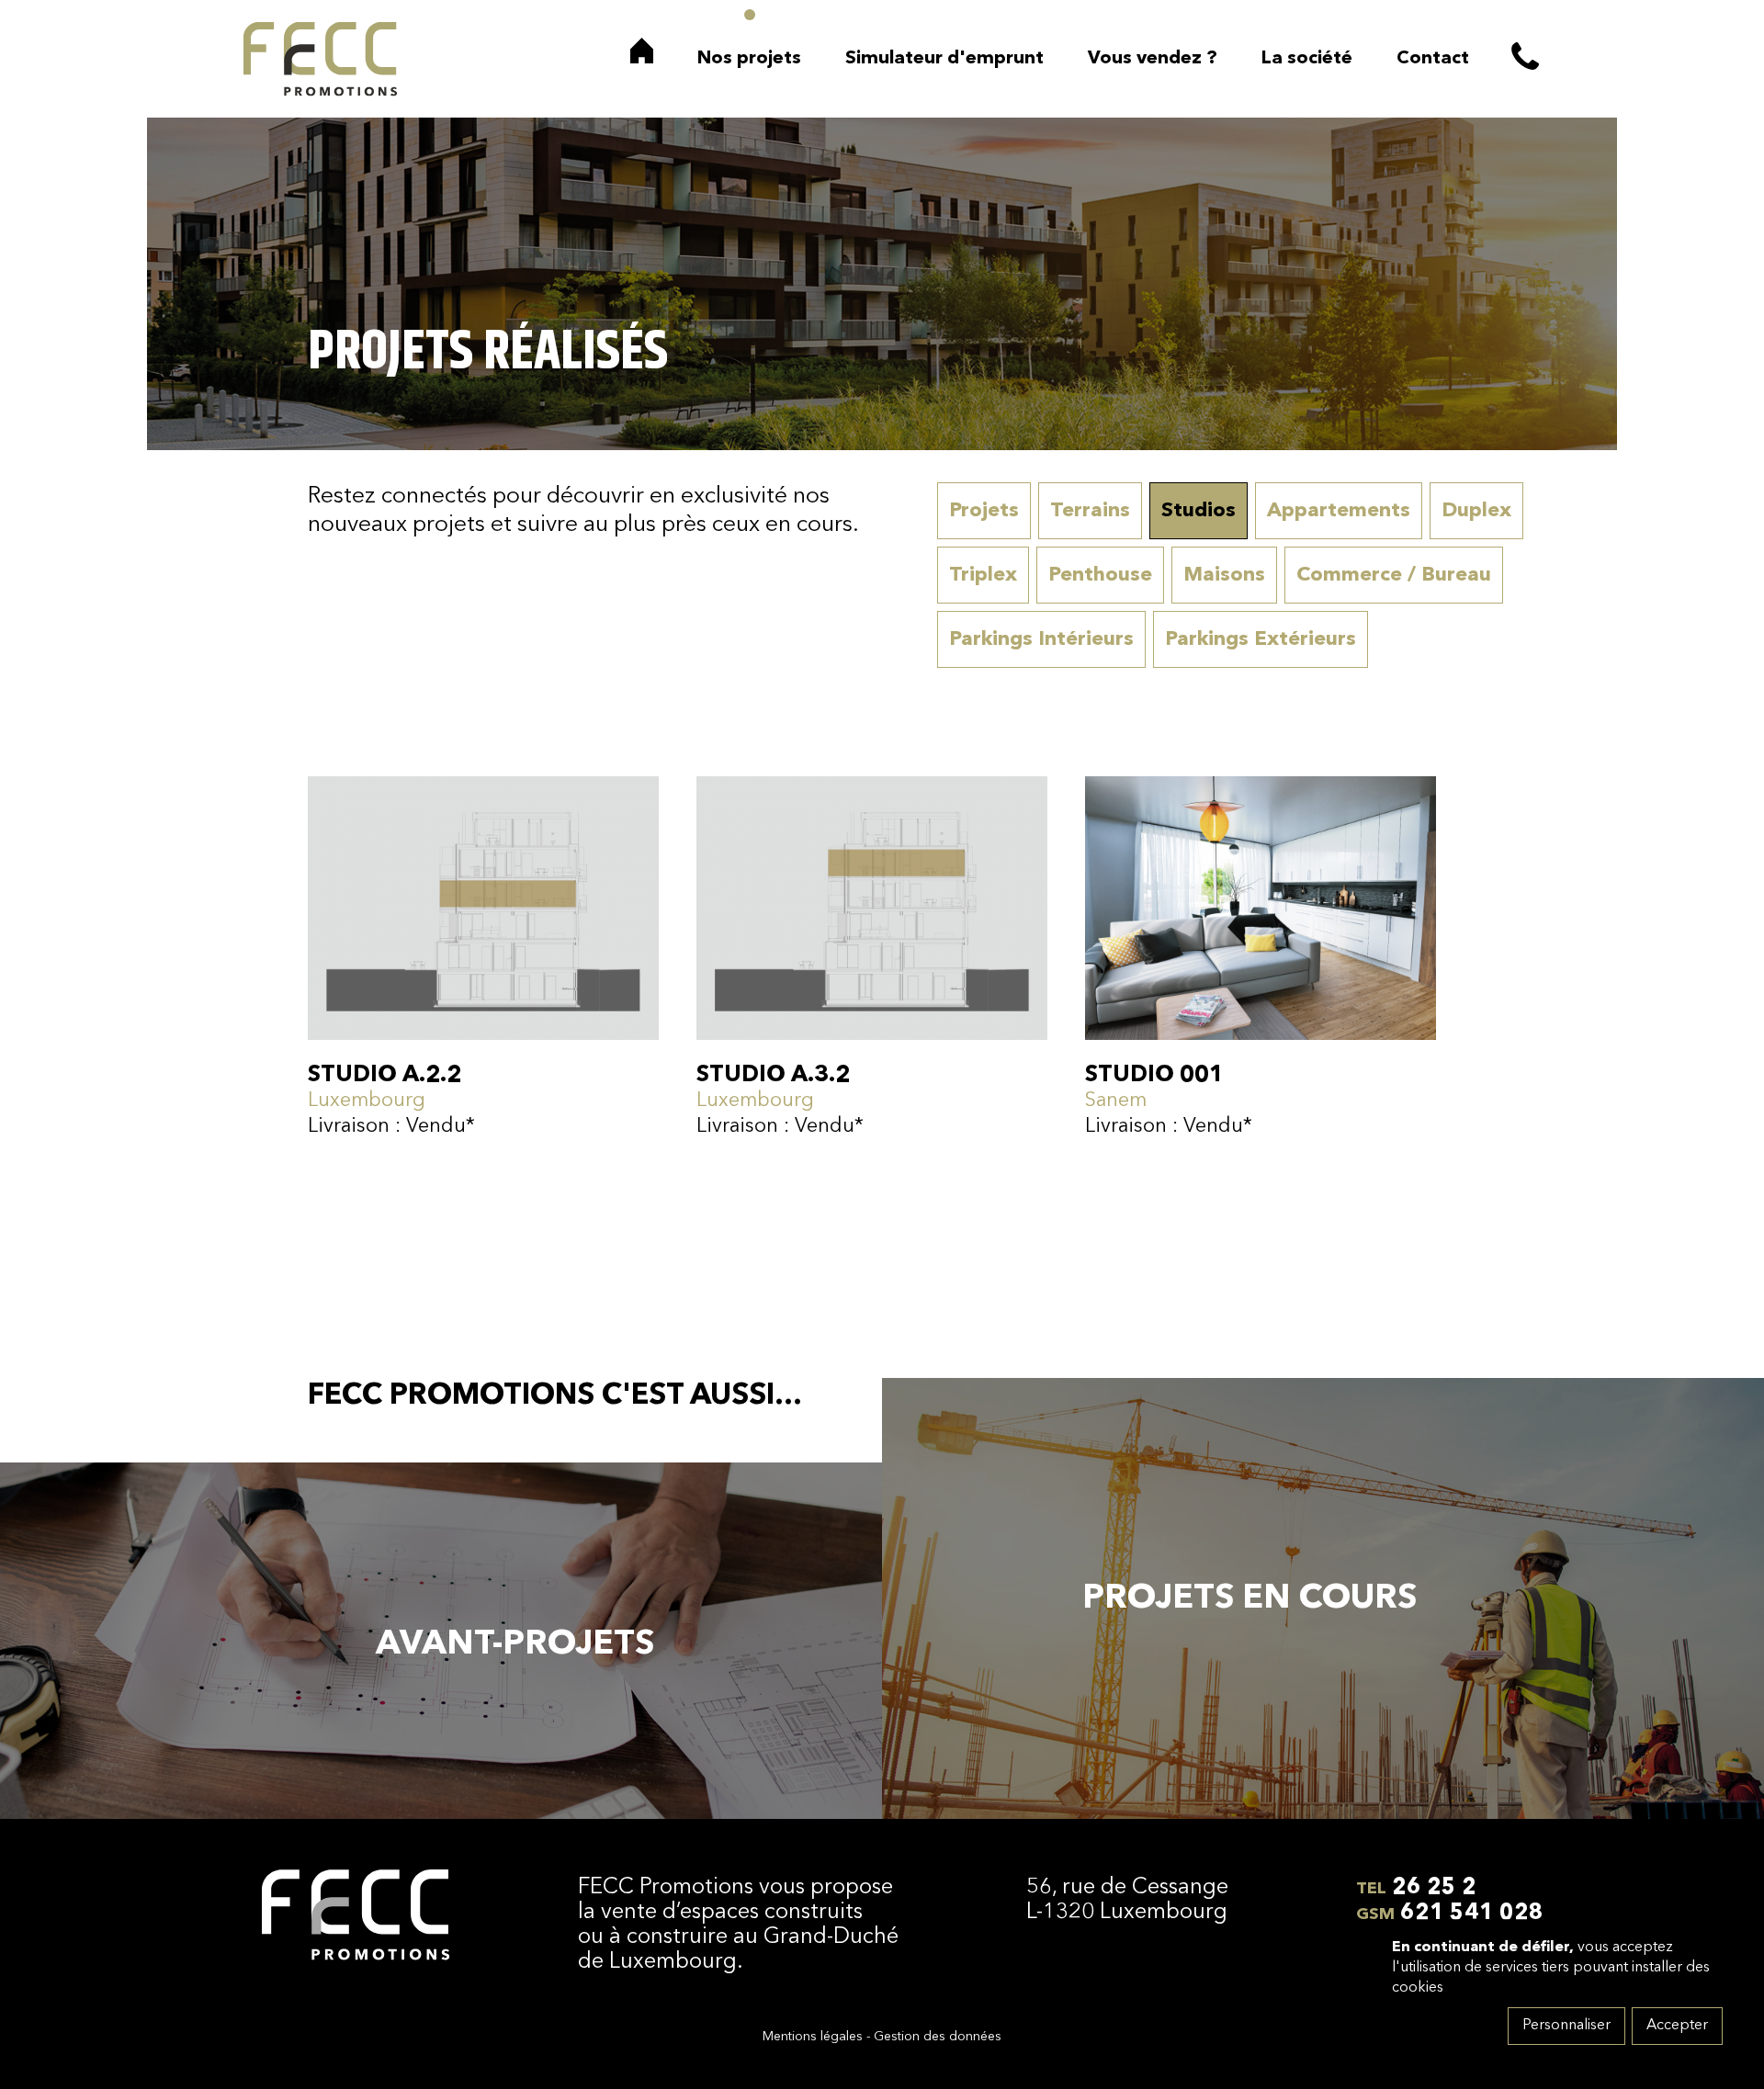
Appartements (1339, 511)
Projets (984, 511)
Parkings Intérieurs (1041, 639)
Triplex (983, 575)
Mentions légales (813, 2037)
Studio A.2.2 (384, 1075)
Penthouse (1100, 575)
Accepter (1677, 2026)
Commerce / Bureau (1394, 575)
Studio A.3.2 (773, 1075)
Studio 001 (1154, 1075)
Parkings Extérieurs (1261, 639)
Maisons (1224, 575)
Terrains (1090, 511)
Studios (1199, 511)
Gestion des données (938, 2037)
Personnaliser (1566, 2026)
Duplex (1476, 511)
